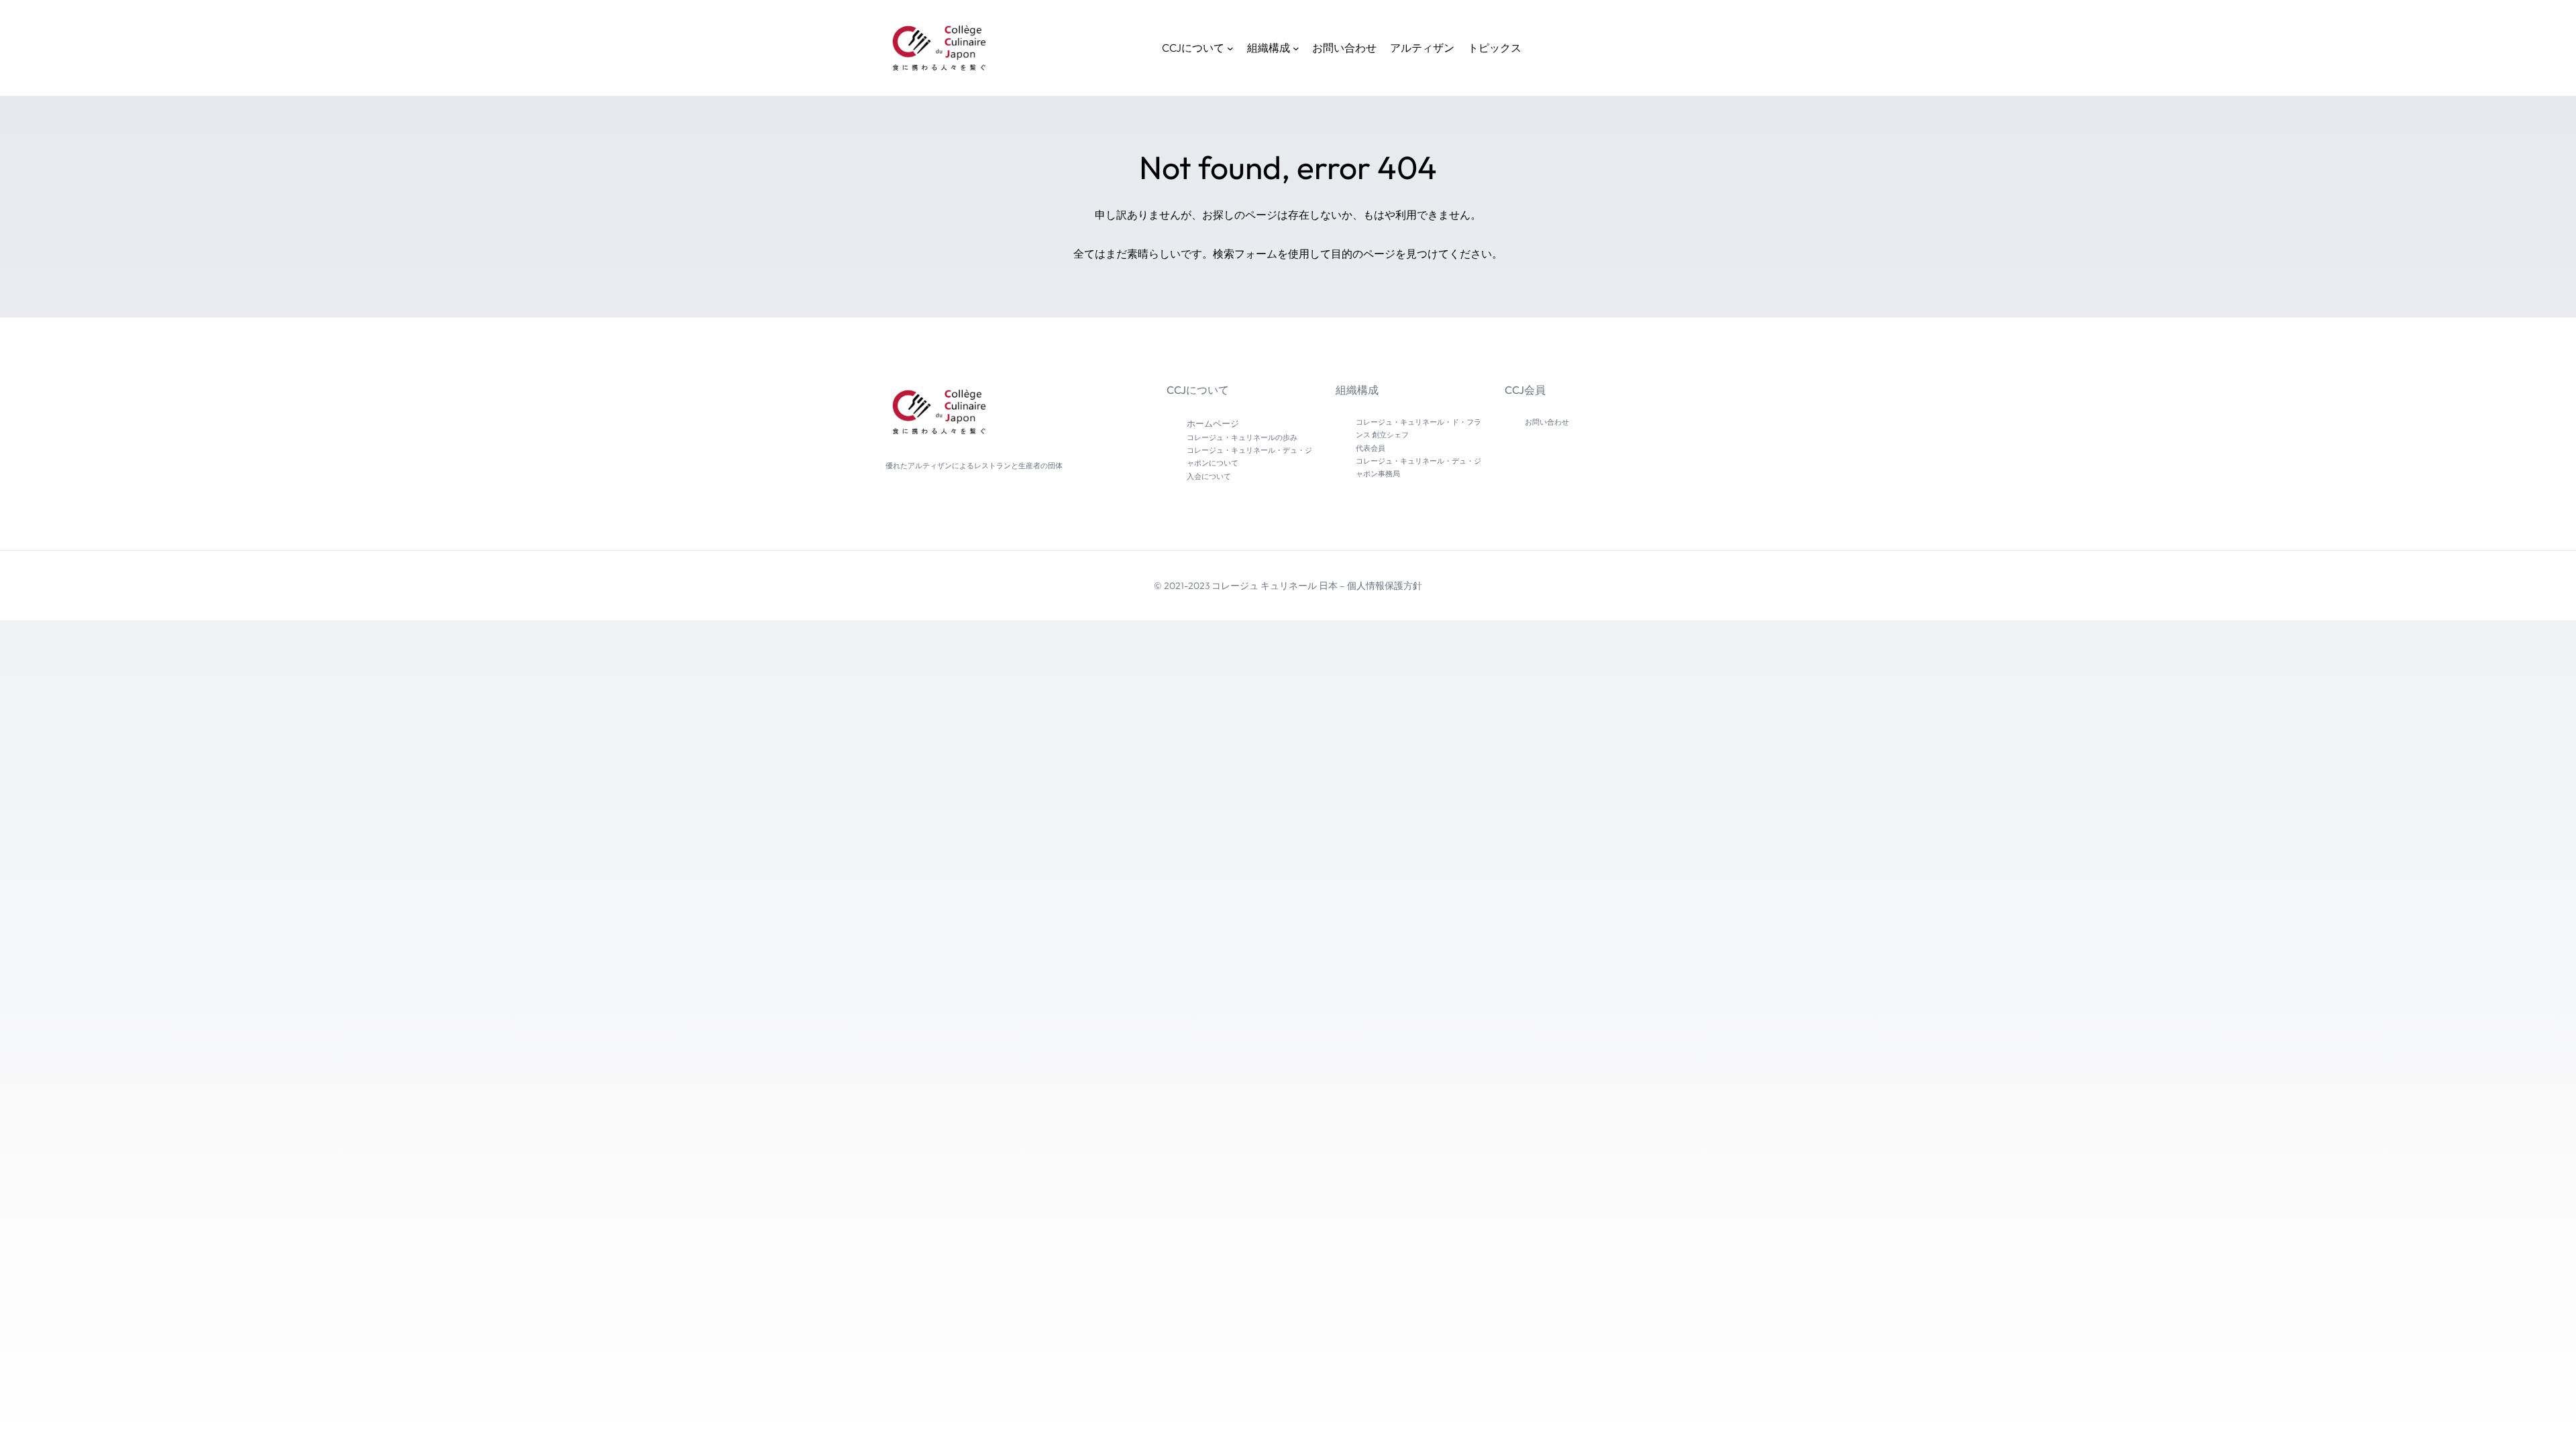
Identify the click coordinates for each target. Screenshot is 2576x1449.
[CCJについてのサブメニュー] (1230, 48)
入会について (1209, 476)
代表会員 (1371, 448)
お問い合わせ (1547, 422)
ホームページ (1213, 423)
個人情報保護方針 (1385, 586)
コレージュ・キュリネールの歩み (1242, 437)
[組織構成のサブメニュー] (1296, 48)
